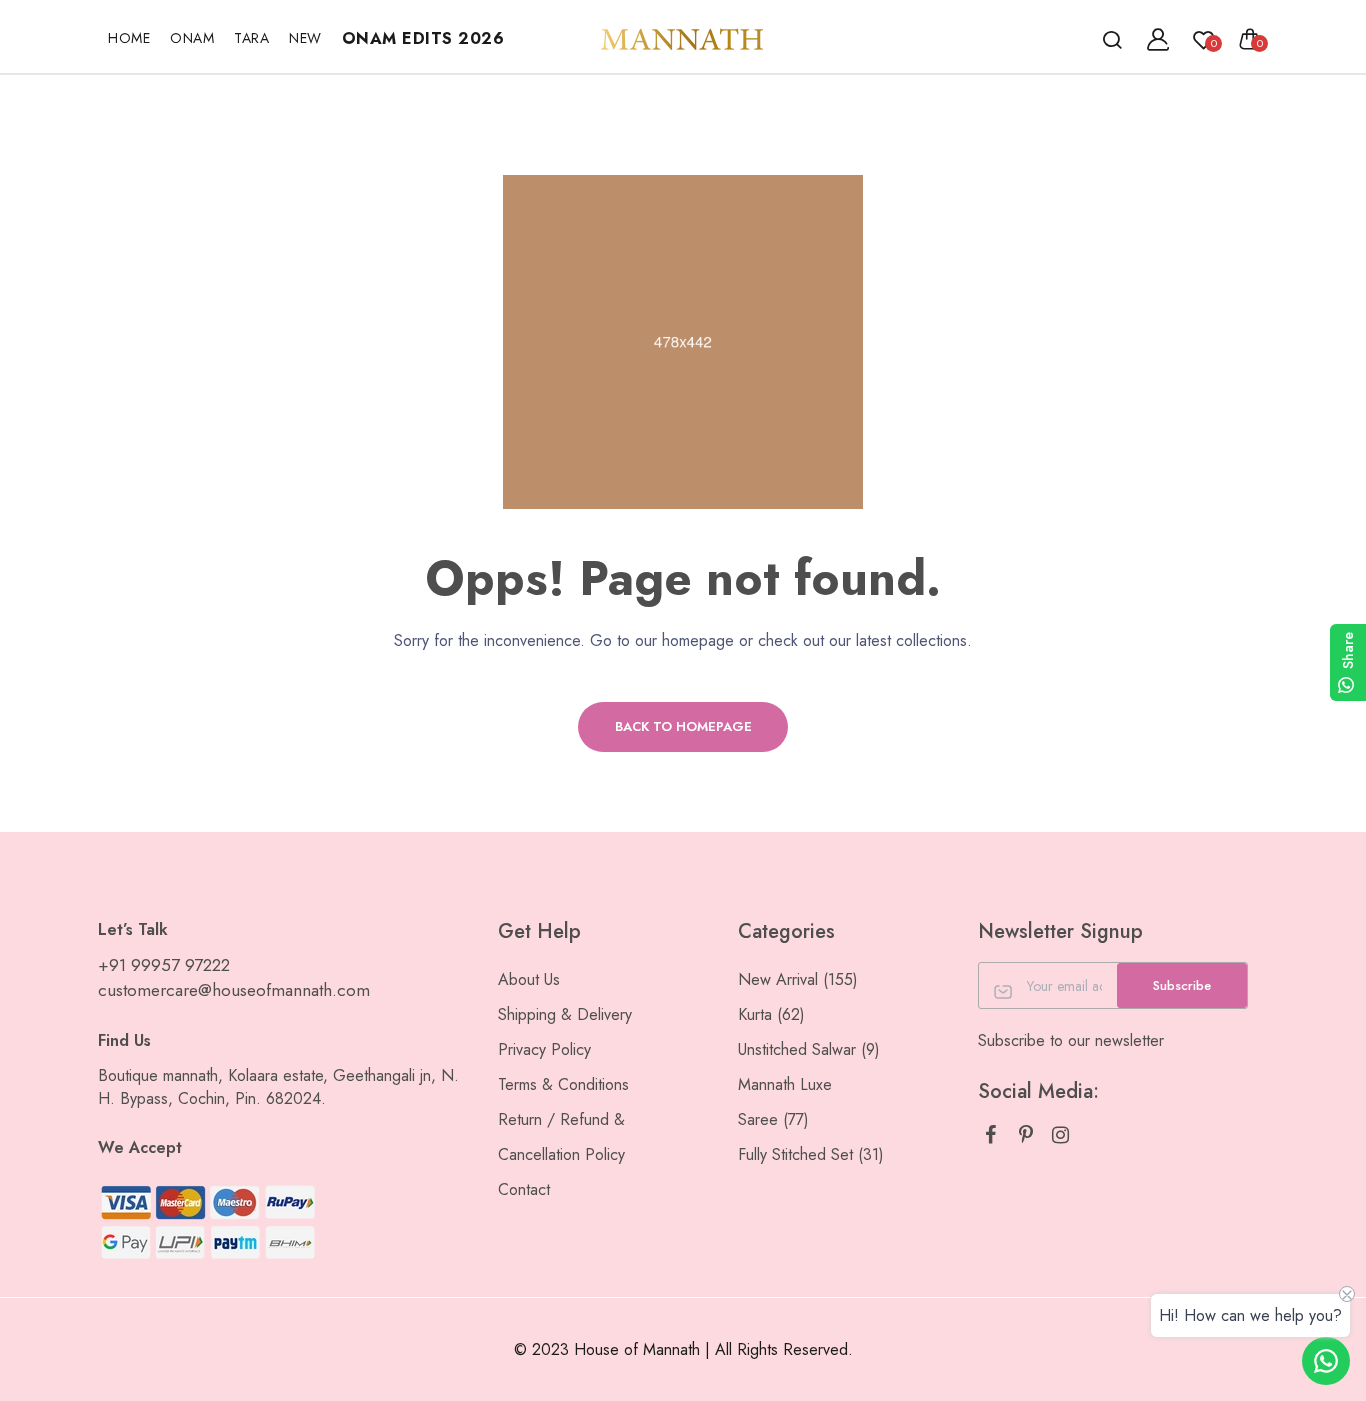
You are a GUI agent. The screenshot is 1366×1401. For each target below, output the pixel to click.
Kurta (771, 1014)
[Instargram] (1060, 1135)
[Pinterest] (1025, 1135)
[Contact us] (1326, 1361)
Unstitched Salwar (809, 1049)
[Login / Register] (1158, 39)
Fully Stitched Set (811, 1154)
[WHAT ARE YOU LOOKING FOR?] (1112, 39)
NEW (305, 38)
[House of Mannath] (683, 38)
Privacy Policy (544, 1049)
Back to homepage (683, 726)
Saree (773, 1119)
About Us (529, 979)
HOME (129, 38)
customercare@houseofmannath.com (234, 990)
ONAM (192, 38)
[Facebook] (990, 1135)
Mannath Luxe (785, 1084)
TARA (251, 38)
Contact (524, 1189)
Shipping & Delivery (565, 1014)
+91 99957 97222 (164, 965)
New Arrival (798, 979)
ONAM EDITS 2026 (423, 38)
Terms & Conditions (563, 1084)
